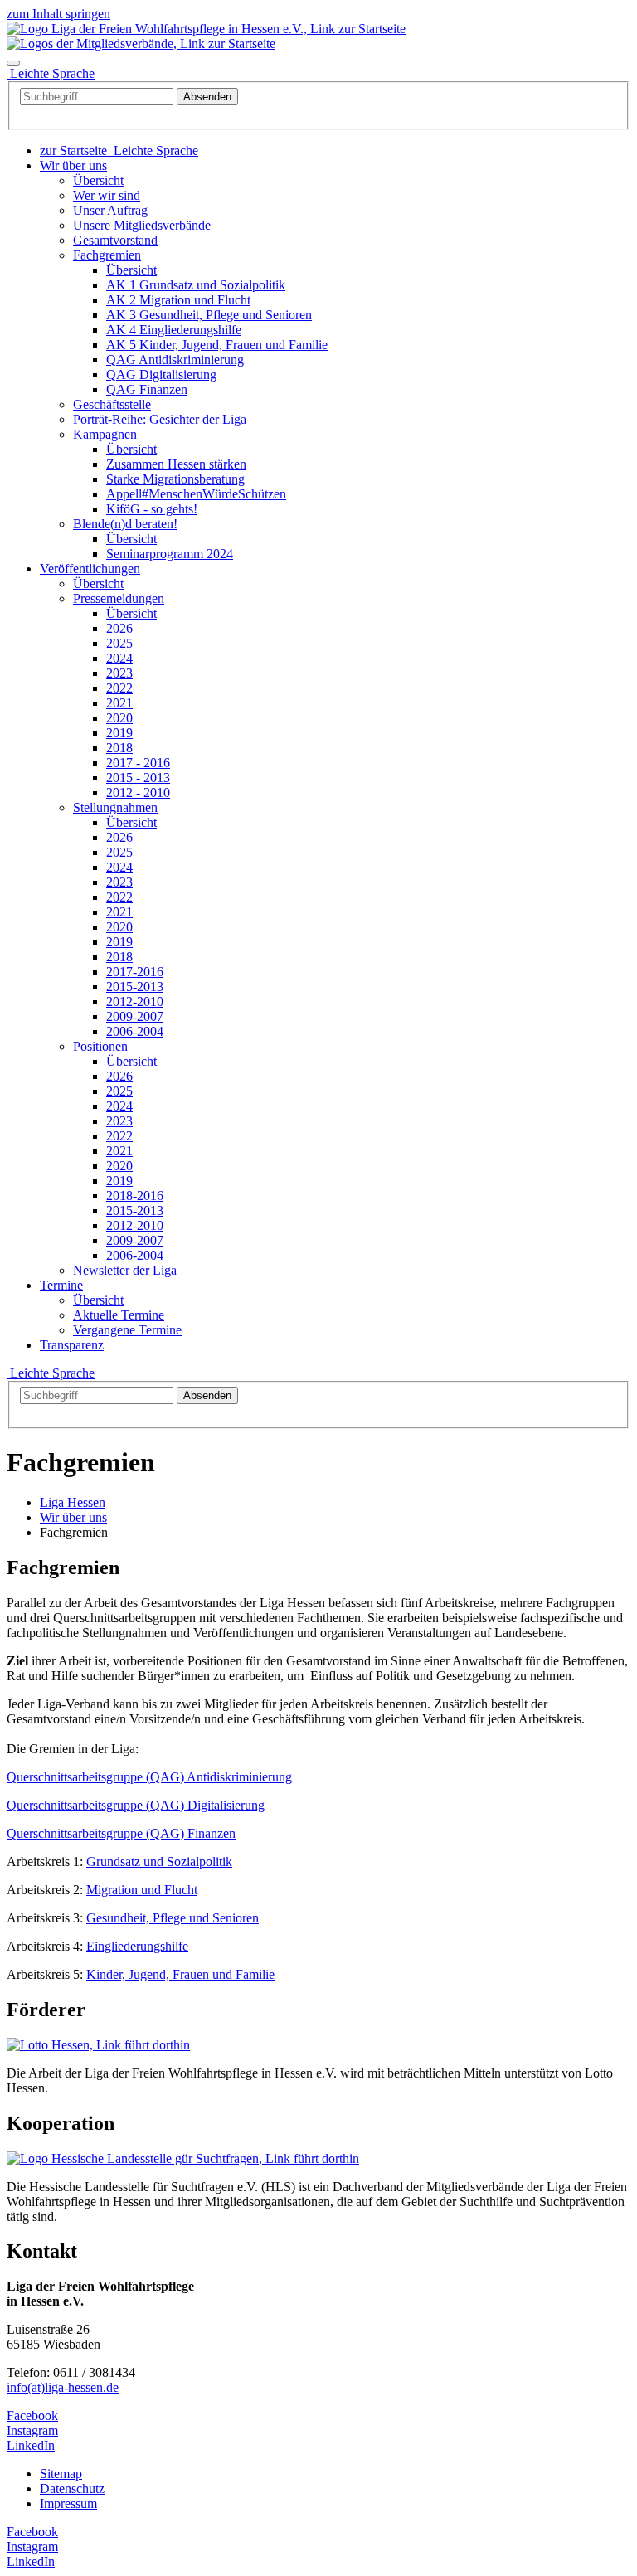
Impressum (68, 2503)
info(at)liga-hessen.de (63, 2387)
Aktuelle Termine (119, 1315)
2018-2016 (135, 1196)
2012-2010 (135, 1001)
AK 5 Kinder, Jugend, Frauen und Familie (217, 345)
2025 (119, 643)
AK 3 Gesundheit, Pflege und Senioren (209, 315)
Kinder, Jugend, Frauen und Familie (180, 1974)
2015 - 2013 (138, 778)
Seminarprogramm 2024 (170, 554)
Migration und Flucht (142, 1890)
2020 (119, 718)
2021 (119, 703)
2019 (119, 733)
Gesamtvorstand (115, 240)
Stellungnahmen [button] (115, 807)
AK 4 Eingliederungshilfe (174, 330)
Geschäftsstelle (112, 404)
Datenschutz (72, 2489)
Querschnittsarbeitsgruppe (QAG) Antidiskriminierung (149, 1777)
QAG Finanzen (147, 389)
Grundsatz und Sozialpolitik (159, 1862)
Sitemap (61, 2474)
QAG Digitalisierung (161, 374)
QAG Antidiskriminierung (175, 360)
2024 (119, 658)
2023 (119, 673)
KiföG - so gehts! (152, 509)
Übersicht (98, 180)
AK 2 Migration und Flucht (178, 300)
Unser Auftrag (110, 210)
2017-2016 (135, 972)
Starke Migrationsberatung (175, 479)
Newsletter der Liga (125, 1270)
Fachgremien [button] (107, 255)
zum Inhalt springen (58, 14)
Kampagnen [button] (105, 434)
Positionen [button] (100, 1046)
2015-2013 (135, 987)
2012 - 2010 (138, 792)
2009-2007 (135, 1016)
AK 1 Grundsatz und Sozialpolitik (196, 285)
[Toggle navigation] (13, 63)
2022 (119, 688)
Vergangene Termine (127, 1330)
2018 (119, 748)
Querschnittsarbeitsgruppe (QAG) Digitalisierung (136, 1805)
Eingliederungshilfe (137, 1946)
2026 (119, 628)
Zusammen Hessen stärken (176, 464)
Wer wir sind (107, 195)
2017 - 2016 (138, 763)
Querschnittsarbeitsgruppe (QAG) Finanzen (121, 1833)
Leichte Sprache (51, 1373)
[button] (73, 165)
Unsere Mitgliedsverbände (142, 225)
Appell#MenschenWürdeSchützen (196, 494)
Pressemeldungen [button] (119, 598)
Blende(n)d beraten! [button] (125, 524)
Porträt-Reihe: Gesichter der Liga (160, 419)
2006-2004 (135, 1031)
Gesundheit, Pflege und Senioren (173, 1918)
